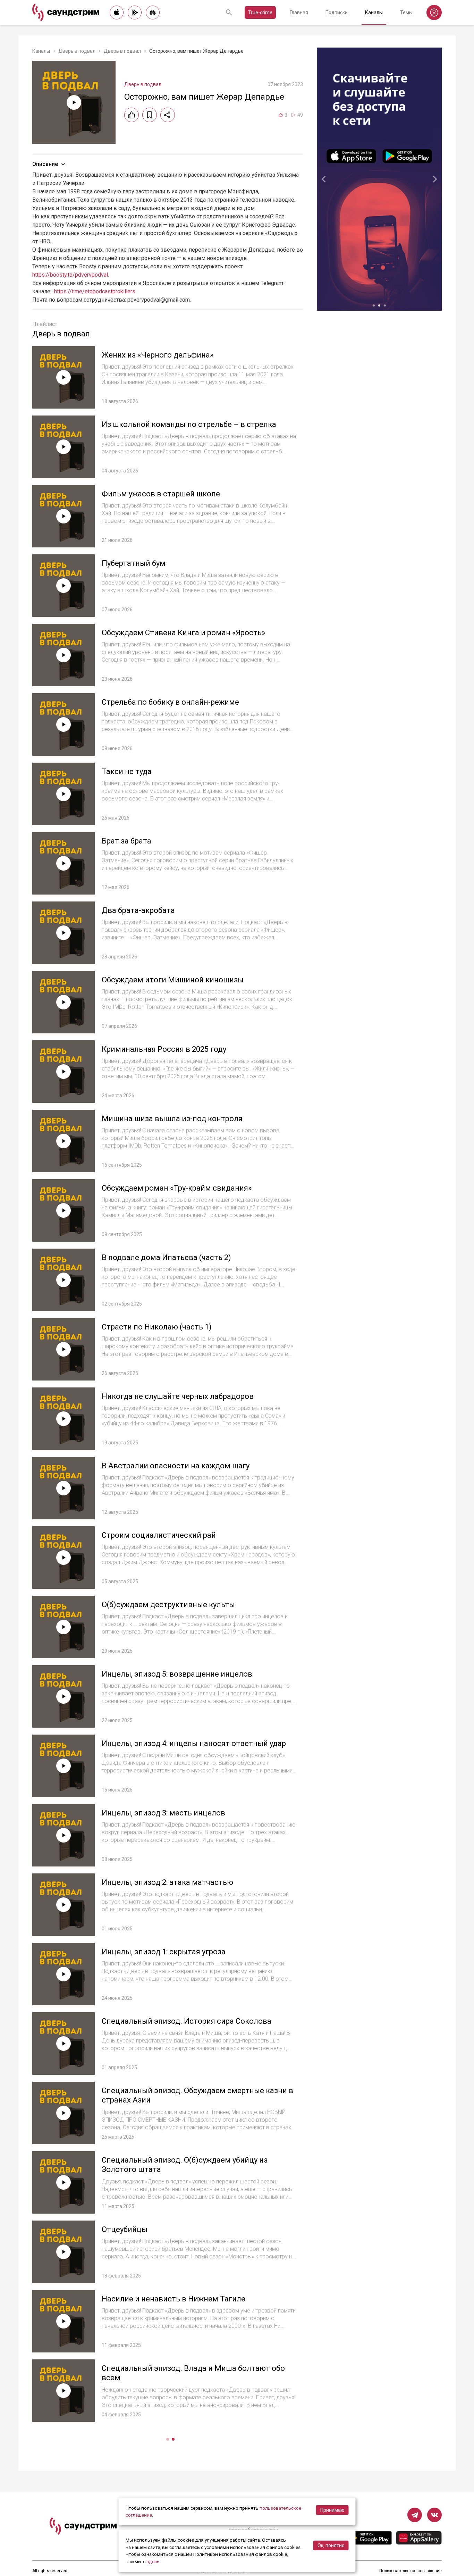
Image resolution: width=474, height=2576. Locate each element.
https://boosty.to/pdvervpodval (70, 275)
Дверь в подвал (77, 51)
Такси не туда (127, 771)
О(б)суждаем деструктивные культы (168, 1605)
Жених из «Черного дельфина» (158, 355)
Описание (45, 164)
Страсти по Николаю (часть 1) (157, 1327)
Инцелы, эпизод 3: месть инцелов (163, 1813)
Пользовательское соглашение (410, 2571)
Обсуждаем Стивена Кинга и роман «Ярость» (183, 633)
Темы (406, 12)
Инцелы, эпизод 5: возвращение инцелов (177, 1674)
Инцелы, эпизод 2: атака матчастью (167, 1882)
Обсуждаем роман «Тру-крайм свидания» (177, 1188)
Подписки (337, 12)
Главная (299, 12)
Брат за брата (126, 841)
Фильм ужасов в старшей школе (161, 494)
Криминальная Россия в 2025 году (164, 1049)
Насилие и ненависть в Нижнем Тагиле (173, 2299)
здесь (153, 2561)
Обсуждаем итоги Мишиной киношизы (173, 980)
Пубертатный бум (134, 563)
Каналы (374, 12)
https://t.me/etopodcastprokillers (95, 291)
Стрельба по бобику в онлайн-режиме (170, 702)
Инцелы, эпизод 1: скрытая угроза (164, 1952)
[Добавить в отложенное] (150, 115)
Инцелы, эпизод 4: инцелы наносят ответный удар (194, 1743)
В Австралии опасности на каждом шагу (176, 1466)
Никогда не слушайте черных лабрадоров (178, 1396)
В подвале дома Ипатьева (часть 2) (166, 1257)
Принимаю (332, 2510)
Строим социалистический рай (159, 1535)
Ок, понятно (331, 2545)
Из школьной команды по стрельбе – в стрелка (189, 424)
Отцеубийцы (125, 2229)
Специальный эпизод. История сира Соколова (187, 2021)
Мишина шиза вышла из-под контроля (172, 1119)
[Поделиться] (168, 115)
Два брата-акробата (138, 910)
